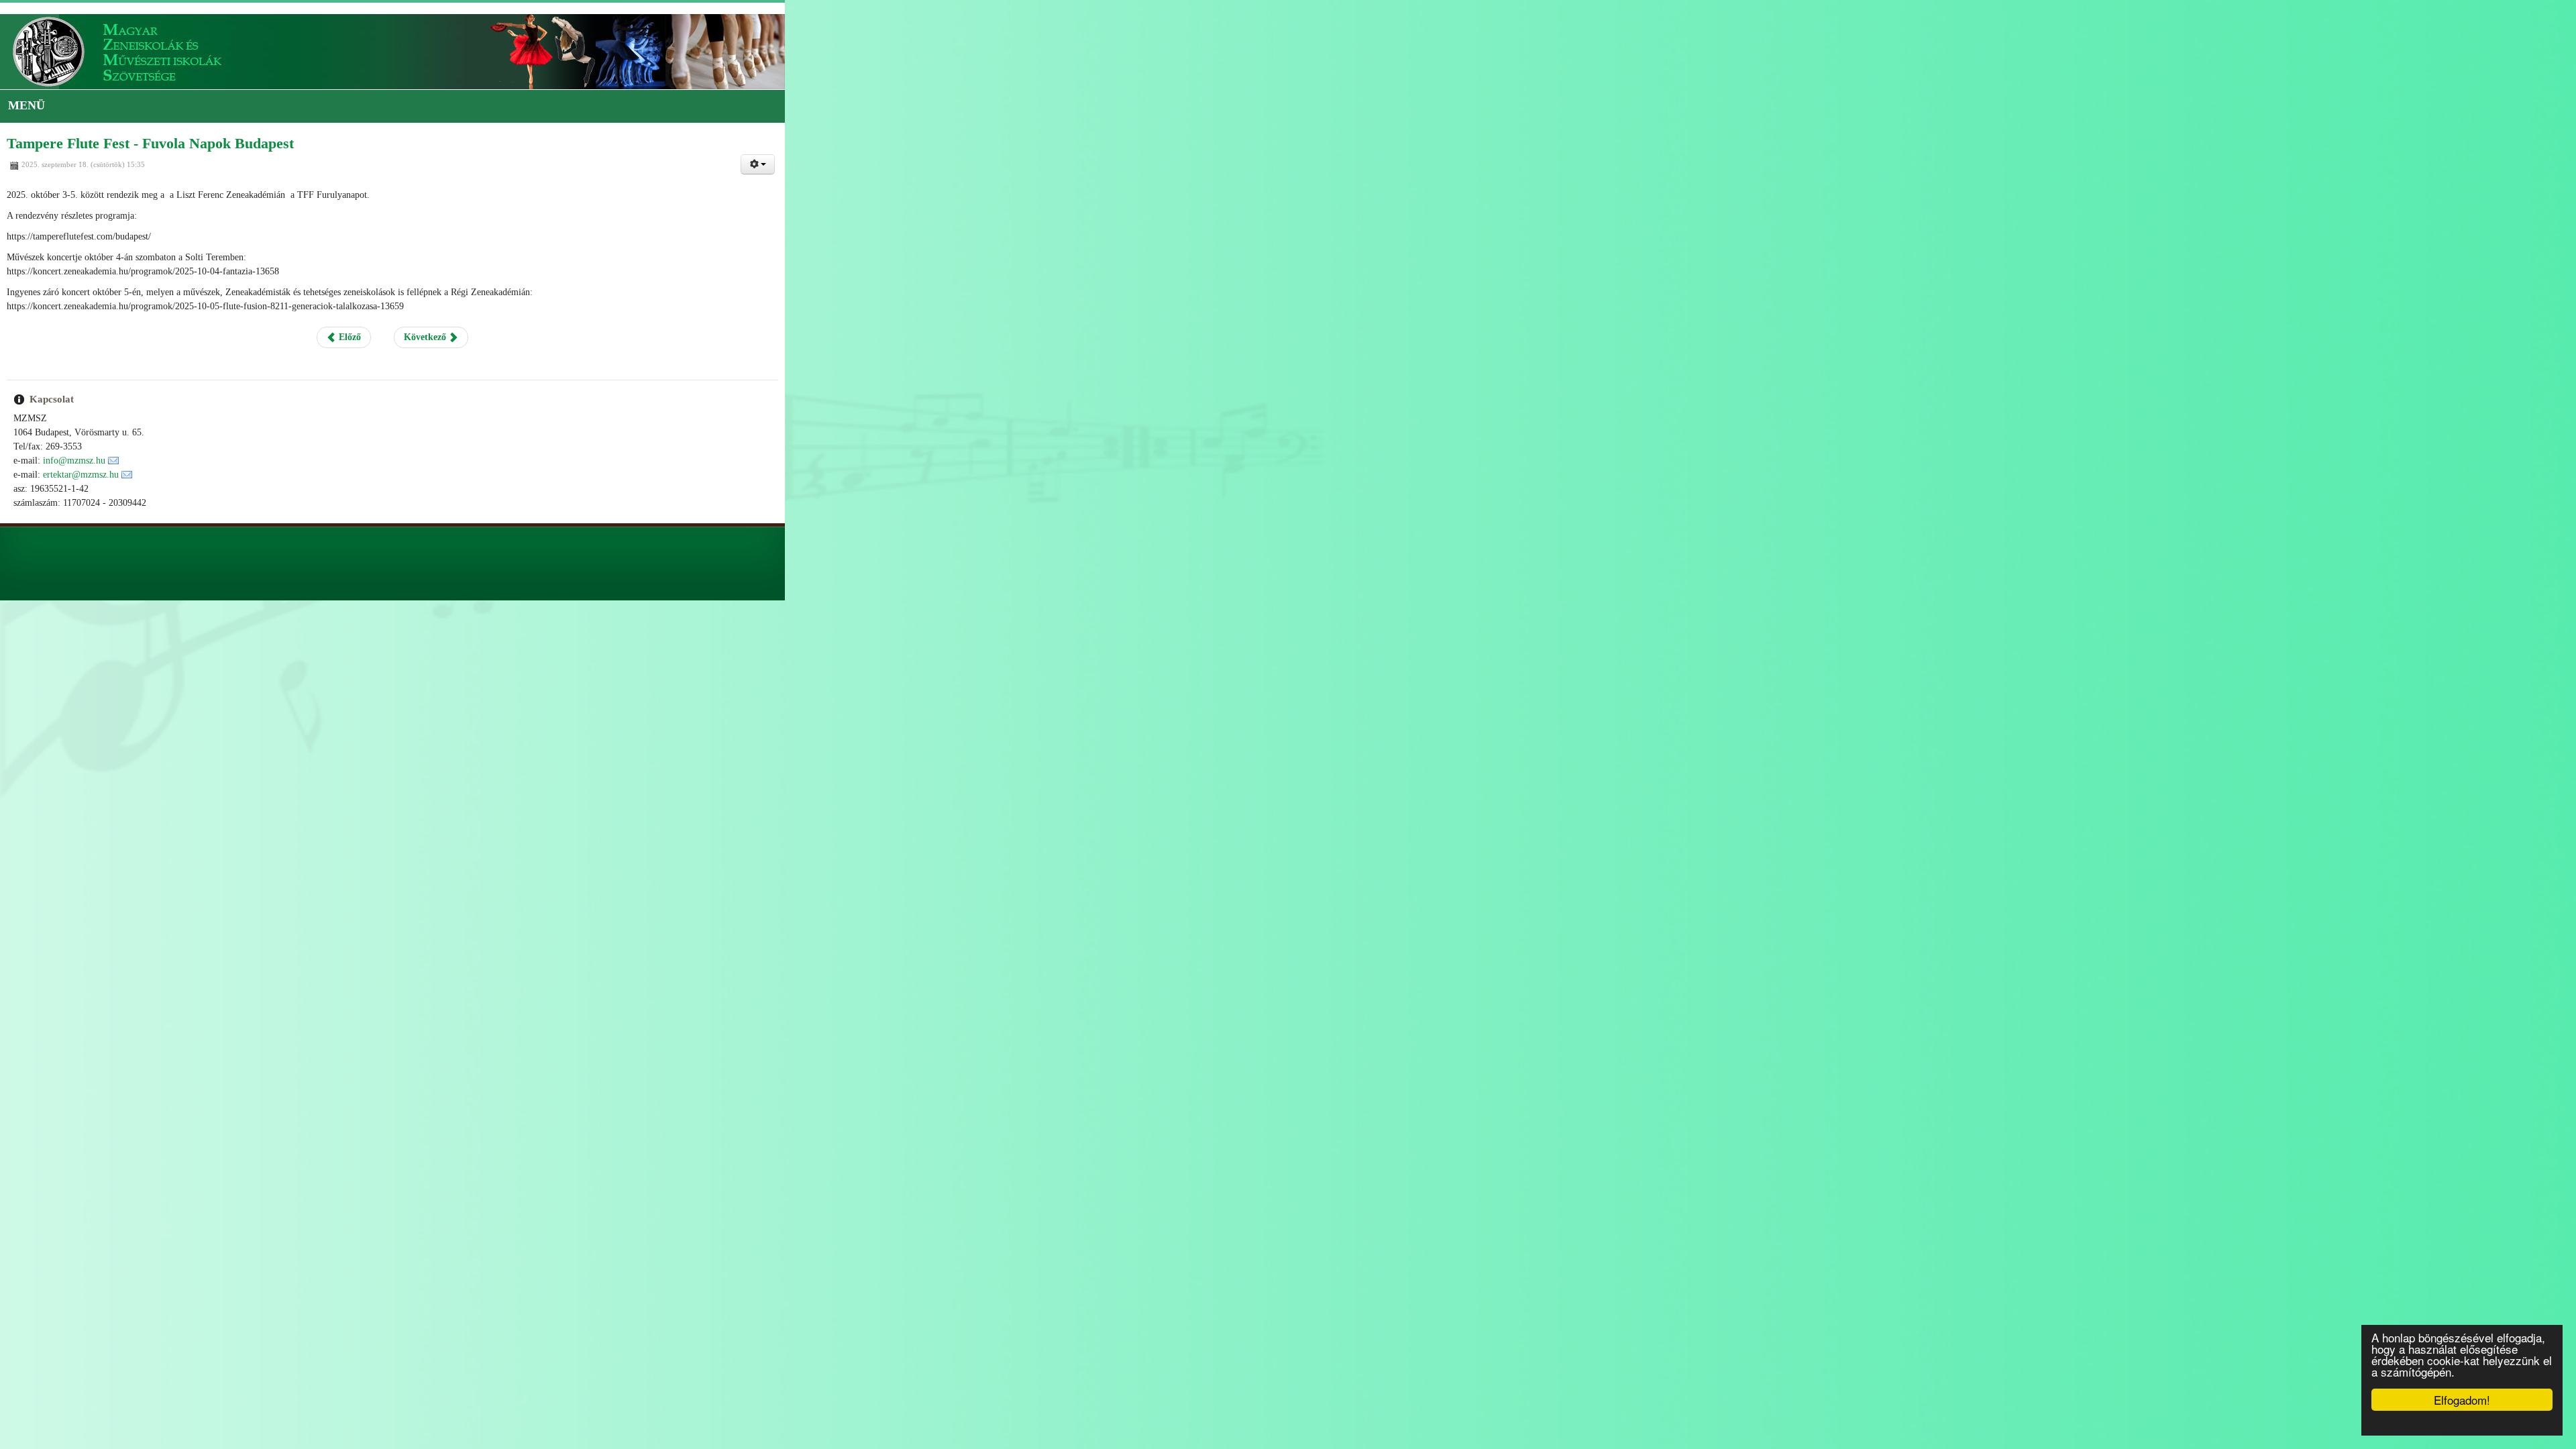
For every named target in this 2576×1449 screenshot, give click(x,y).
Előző (1244, 337)
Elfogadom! (2462, 1400)
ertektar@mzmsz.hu (81, 475)
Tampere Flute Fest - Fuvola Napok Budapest (150, 143)
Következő (1322, 337)
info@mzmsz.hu (74, 461)
